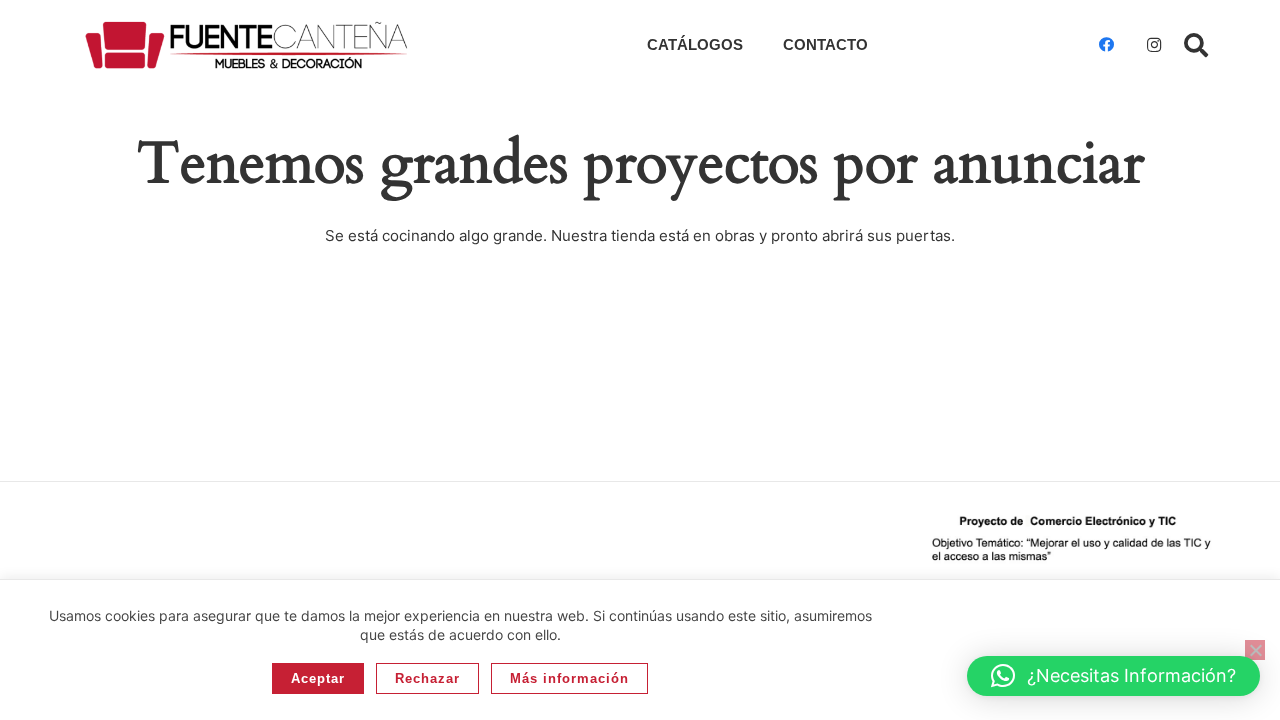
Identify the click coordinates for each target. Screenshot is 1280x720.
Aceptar (318, 678)
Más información (569, 678)
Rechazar (427, 678)
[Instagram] (1154, 45)
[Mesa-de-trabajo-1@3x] (246, 45)
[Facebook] (1106, 45)
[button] (1195, 45)
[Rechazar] (1255, 650)
